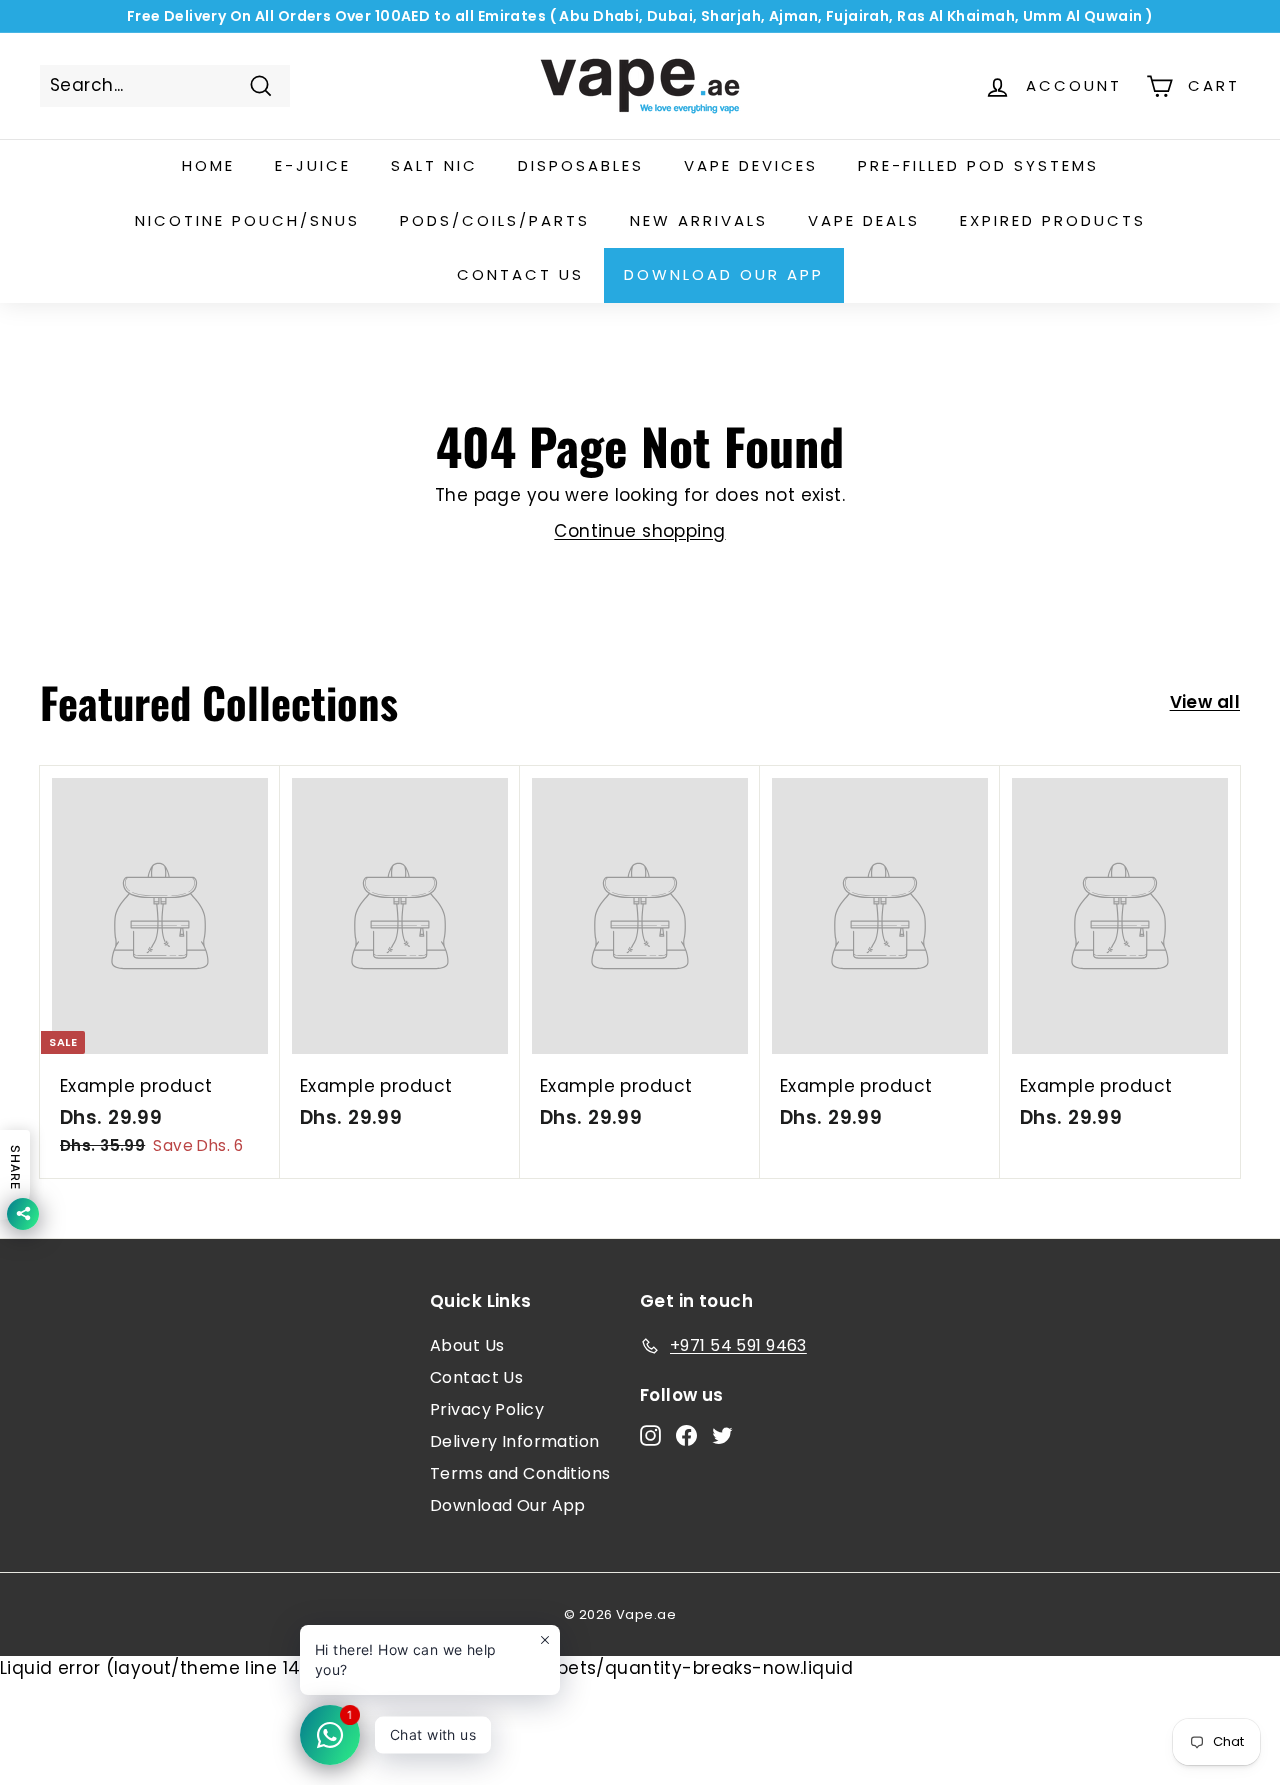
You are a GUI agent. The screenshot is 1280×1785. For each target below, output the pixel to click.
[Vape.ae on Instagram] (650, 1435)
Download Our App (724, 274)
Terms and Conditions (520, 1473)
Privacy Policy (487, 1409)
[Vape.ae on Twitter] (722, 1435)
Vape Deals (864, 220)
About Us (467, 1345)
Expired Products (1053, 220)
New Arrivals (699, 220)
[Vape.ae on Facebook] (686, 1435)
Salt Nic (434, 165)
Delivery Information (515, 1441)
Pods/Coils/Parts (495, 220)
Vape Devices (751, 165)
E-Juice (313, 165)
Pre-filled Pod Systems (978, 165)
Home (208, 165)
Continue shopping (639, 531)
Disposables (581, 165)
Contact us (520, 274)
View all (1205, 702)
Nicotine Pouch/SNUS (247, 220)
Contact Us (476, 1377)
